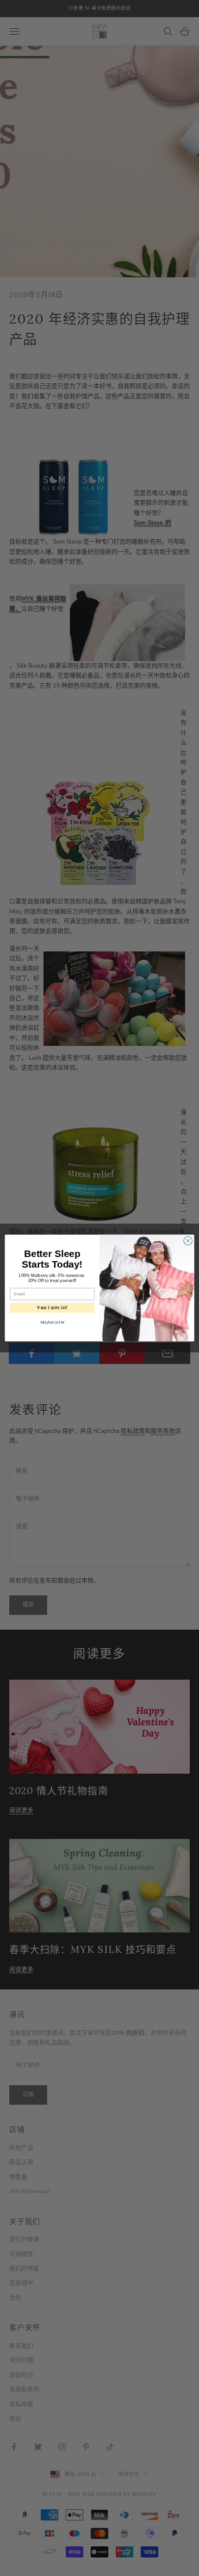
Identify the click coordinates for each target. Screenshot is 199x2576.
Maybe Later (52, 1322)
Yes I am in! (52, 1308)
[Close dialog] (188, 1241)
